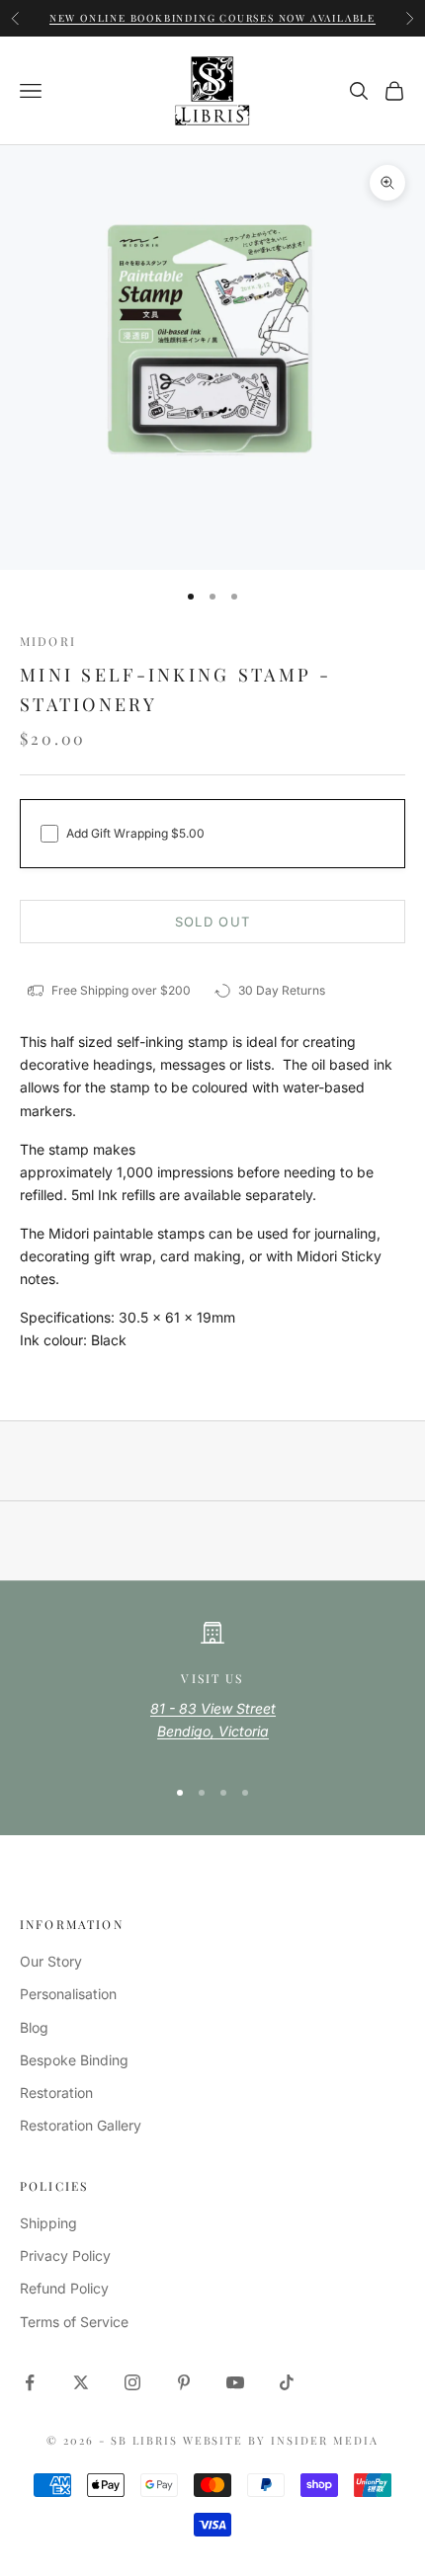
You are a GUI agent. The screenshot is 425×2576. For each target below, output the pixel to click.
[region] (212, 1690)
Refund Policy (64, 2288)
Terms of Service (74, 2322)
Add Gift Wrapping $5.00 (135, 833)
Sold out (212, 922)
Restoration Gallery (81, 2125)
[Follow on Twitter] (81, 2382)
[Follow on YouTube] (235, 2382)
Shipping (48, 2223)
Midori (48, 641)
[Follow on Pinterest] (184, 2382)
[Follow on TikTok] (287, 2382)
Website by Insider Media (281, 2440)
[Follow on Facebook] (30, 2382)
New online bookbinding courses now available (212, 8)
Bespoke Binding (74, 2060)
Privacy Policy (65, 2255)
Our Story (51, 1961)
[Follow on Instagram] (132, 2382)
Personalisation (68, 1994)
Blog (34, 2027)
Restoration (56, 2093)
